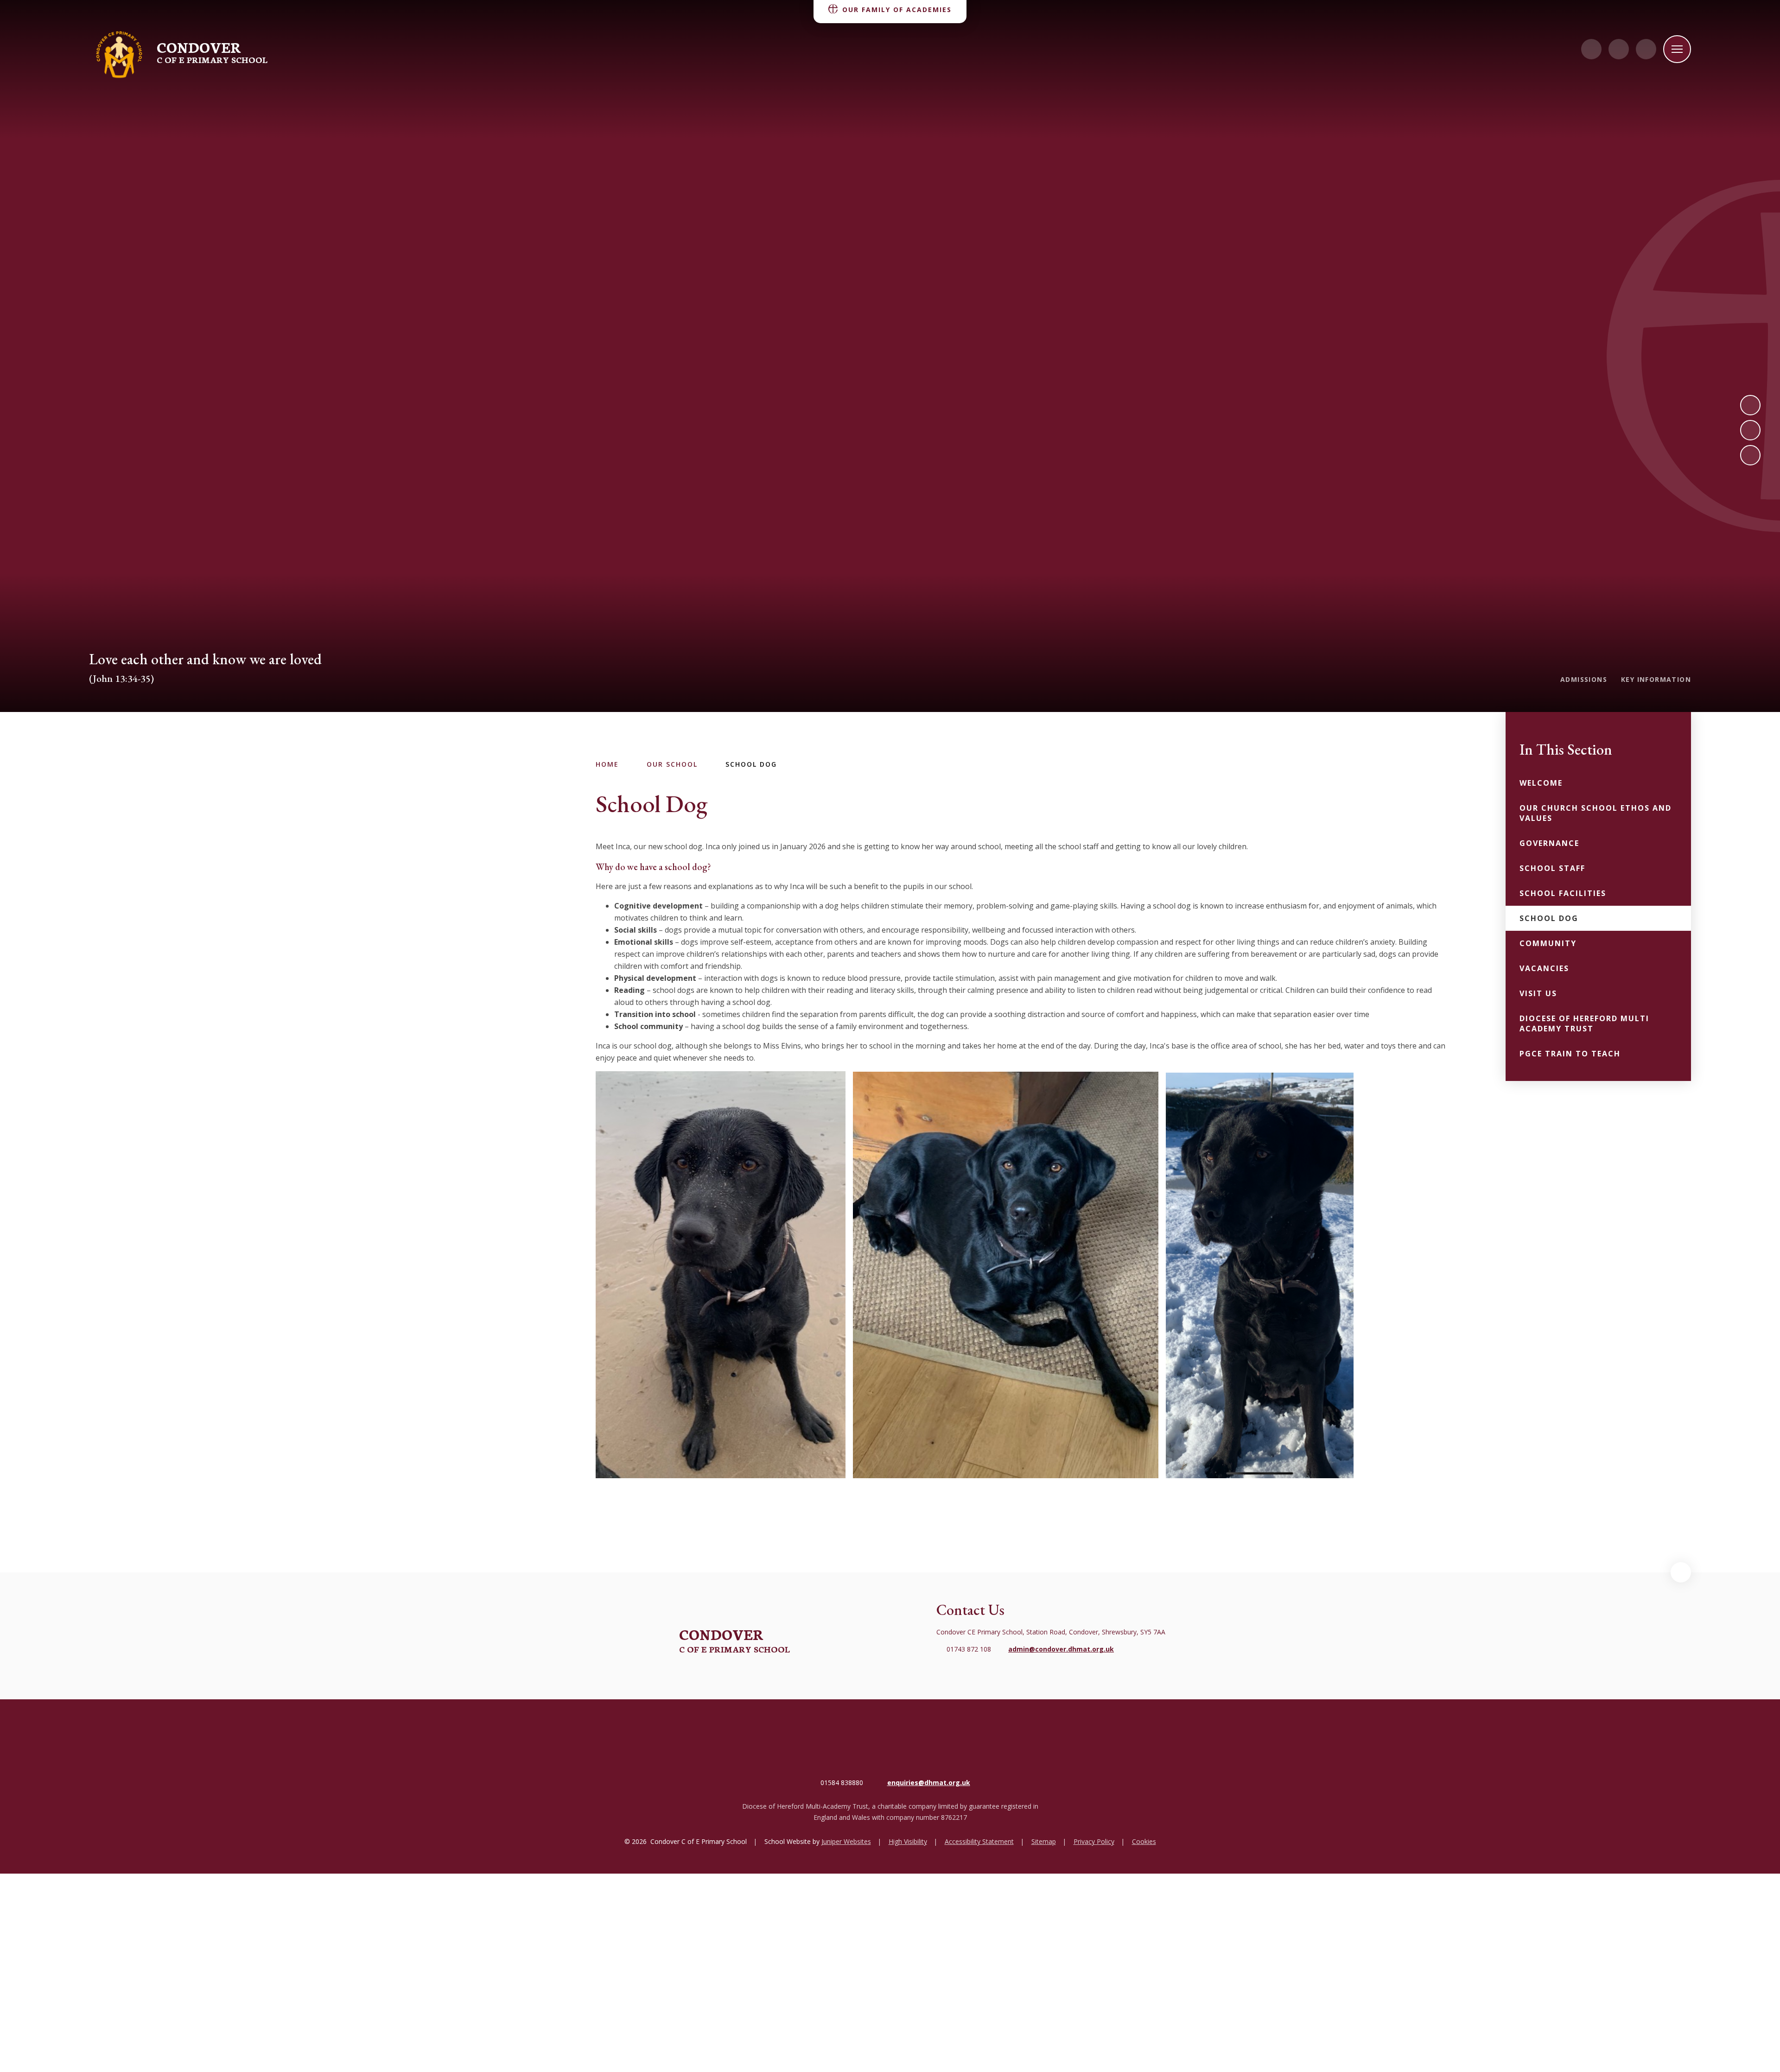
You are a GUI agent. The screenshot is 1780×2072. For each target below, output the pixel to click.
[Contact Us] (1591, 49)
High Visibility (908, 1841)
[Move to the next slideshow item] (1750, 405)
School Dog (751, 764)
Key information (1656, 679)
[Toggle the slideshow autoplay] (1750, 455)
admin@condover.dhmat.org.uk (1061, 1649)
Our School (672, 764)
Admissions (1584, 679)
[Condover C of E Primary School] (119, 55)
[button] (1681, 1572)
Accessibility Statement (979, 1841)
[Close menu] (1677, 49)
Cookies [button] (1144, 1841)
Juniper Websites (846, 1841)
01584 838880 (842, 1783)
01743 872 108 (969, 1649)
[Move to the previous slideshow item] (1750, 430)
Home (607, 764)
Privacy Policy (1094, 1841)
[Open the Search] (1646, 49)
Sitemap (1044, 1841)
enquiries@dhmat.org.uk (929, 1783)
